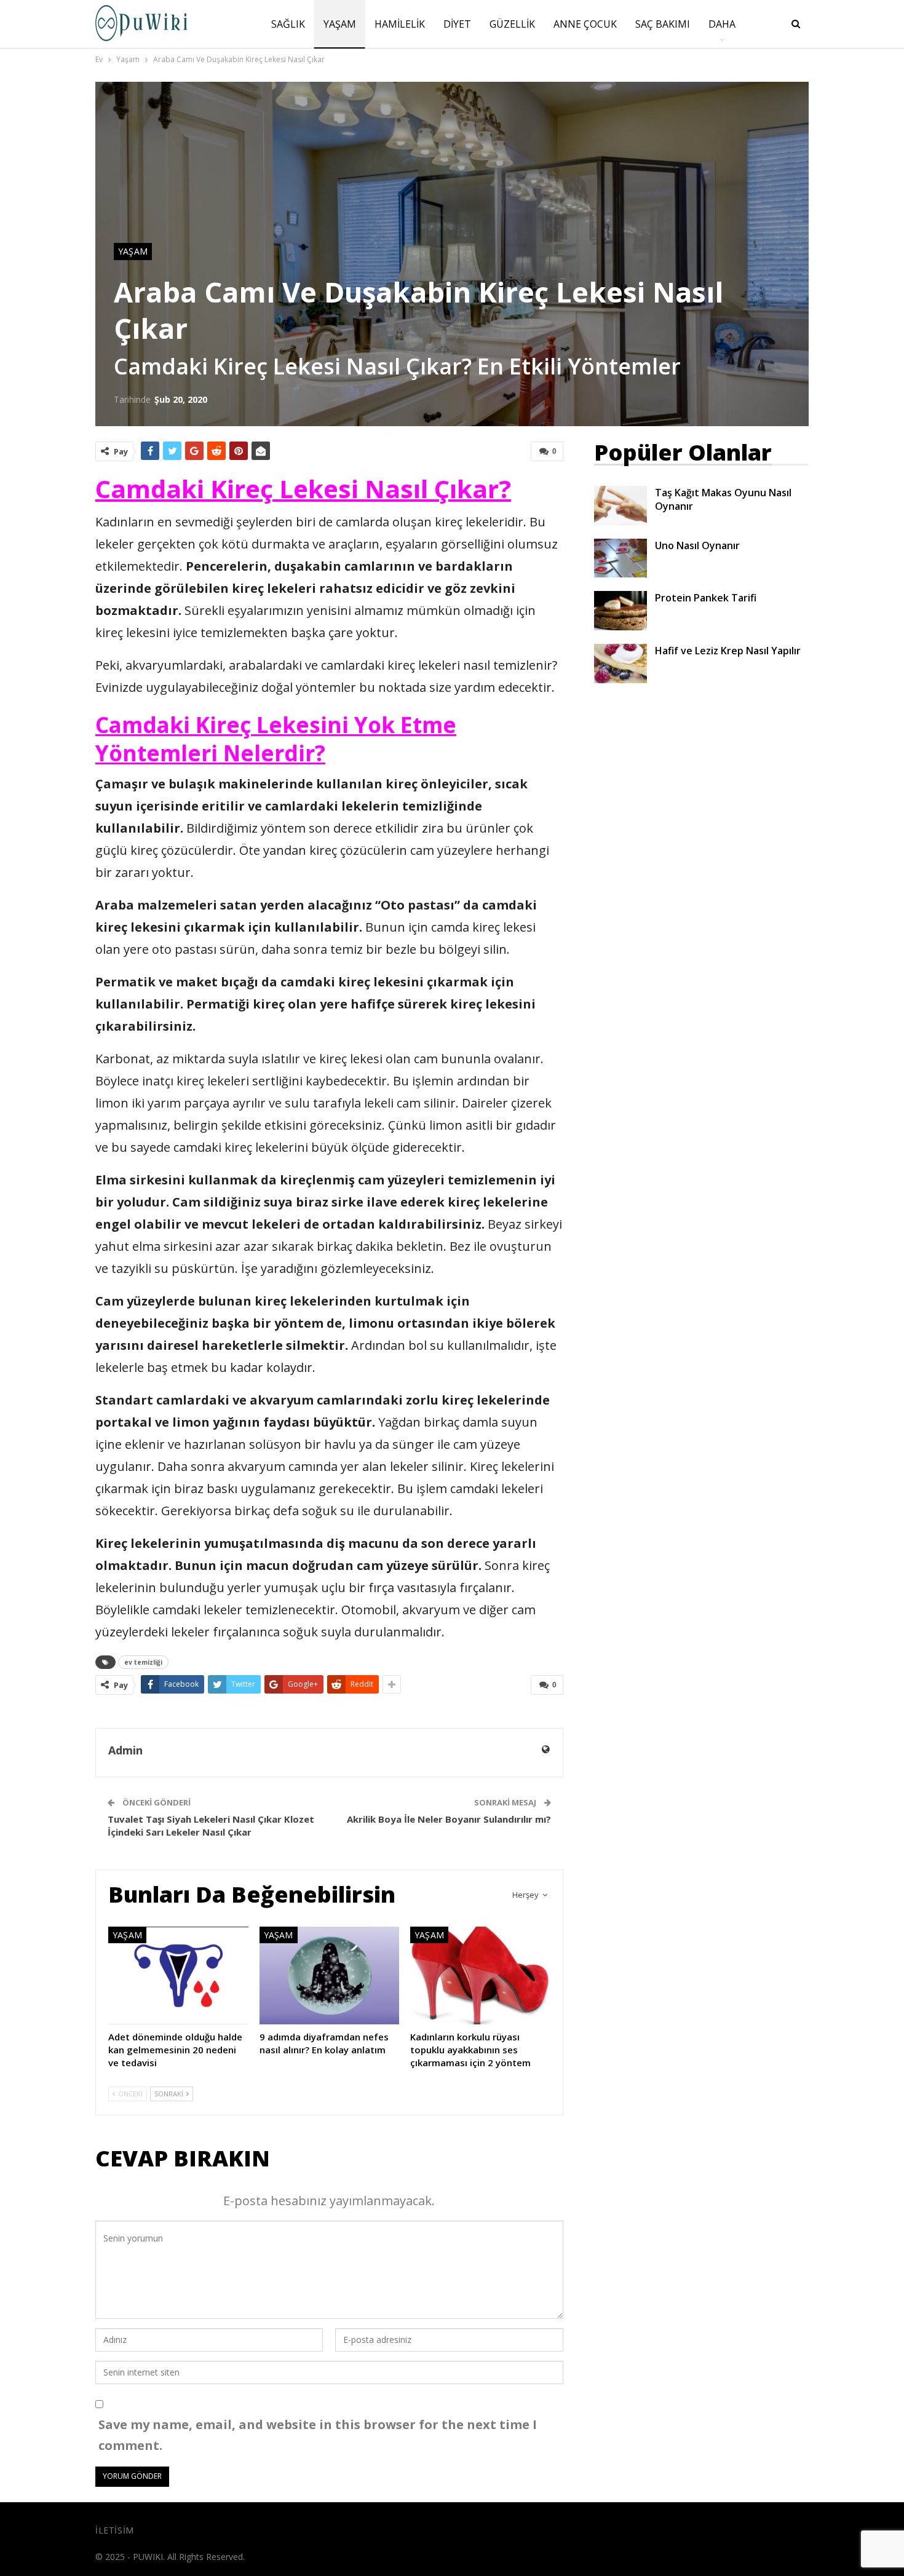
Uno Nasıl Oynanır (697, 545)
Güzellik (512, 24)
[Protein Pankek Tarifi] (621, 611)
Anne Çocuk (585, 24)
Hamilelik (400, 24)
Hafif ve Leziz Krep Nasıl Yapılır (728, 651)
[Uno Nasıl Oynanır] (621, 558)
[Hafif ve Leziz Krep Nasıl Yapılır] (621, 664)
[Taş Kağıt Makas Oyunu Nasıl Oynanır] (621, 505)
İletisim (115, 2530)
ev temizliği (143, 1662)
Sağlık (288, 24)
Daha (722, 24)
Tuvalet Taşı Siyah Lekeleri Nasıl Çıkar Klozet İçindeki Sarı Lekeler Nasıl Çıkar (211, 1825)
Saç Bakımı (663, 24)
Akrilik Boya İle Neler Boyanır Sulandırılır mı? (449, 1819)
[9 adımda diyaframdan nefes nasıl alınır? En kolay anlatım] (330, 1976)
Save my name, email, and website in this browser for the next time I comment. (318, 2435)
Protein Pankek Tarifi (706, 598)
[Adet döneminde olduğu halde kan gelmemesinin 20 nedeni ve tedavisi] (178, 1976)
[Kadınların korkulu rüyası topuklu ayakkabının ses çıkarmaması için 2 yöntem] (480, 1976)
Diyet (457, 24)
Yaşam (340, 24)
